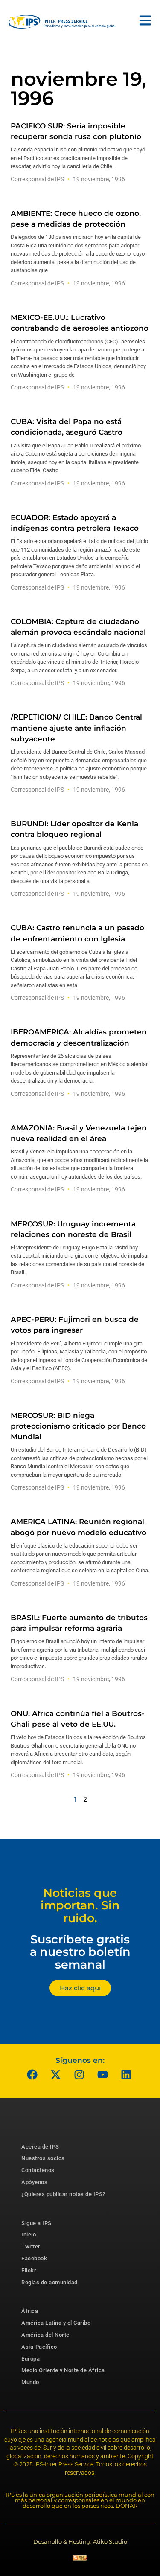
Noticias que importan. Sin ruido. (80, 1905)
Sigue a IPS (36, 2223)
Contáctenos (38, 2170)
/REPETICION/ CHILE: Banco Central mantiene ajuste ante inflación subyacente (76, 728)
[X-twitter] (55, 2075)
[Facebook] (32, 2075)
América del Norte (45, 2335)
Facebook (34, 2258)
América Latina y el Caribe (56, 2323)
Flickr (29, 2270)
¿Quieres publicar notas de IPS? (63, 2194)
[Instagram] (79, 2075)
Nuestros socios (43, 2158)
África (30, 2311)
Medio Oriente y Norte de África (63, 2370)
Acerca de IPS (40, 2147)
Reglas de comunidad (49, 2282)
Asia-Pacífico (39, 2347)
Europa (31, 2359)
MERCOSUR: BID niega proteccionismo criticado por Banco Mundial (78, 1426)
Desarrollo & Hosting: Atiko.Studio (80, 2541)
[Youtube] (102, 2075)
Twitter (31, 2246)
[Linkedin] (126, 2075)
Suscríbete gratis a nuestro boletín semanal (80, 1952)
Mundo (30, 2382)
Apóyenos (34, 2182)
